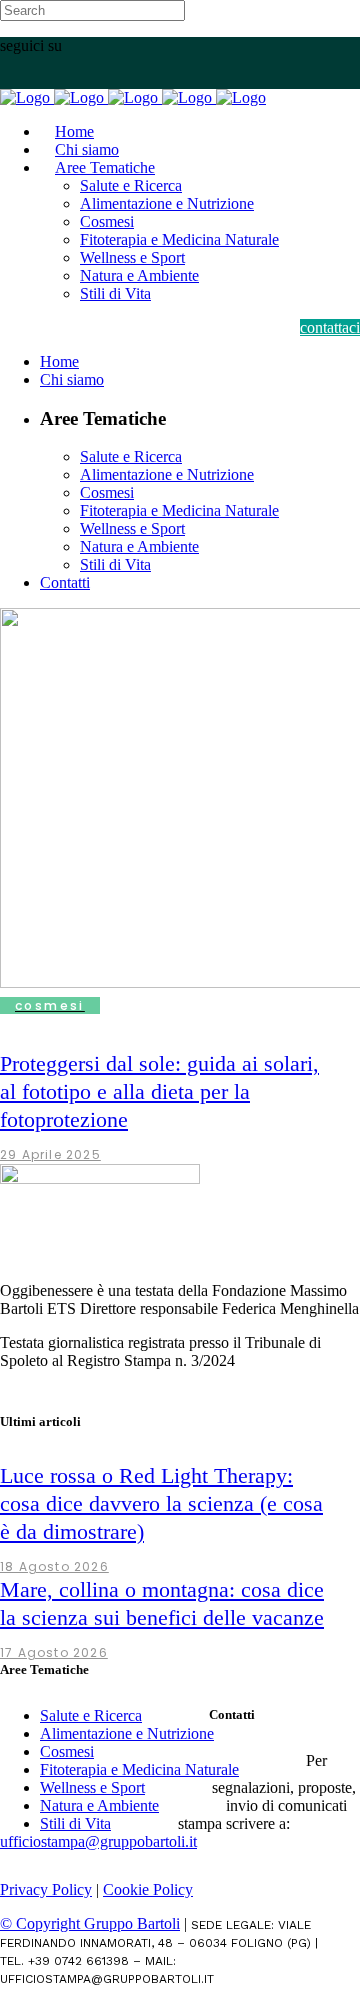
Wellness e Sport (92, 1787)
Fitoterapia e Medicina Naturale (139, 1769)
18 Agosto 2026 (54, 1566)
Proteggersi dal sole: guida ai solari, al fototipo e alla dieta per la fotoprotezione (159, 1091)
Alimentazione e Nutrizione (127, 1733)
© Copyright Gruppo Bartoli (90, 1923)
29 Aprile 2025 (50, 1154)
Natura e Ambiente (99, 1805)
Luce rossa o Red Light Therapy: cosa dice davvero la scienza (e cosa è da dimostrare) (161, 1503)
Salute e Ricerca (91, 1715)
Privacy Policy (46, 1889)
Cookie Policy (148, 1889)
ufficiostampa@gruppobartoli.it (98, 1841)
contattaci (330, 327)
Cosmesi (67, 1751)
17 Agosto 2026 (54, 1652)
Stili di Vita (75, 1823)
